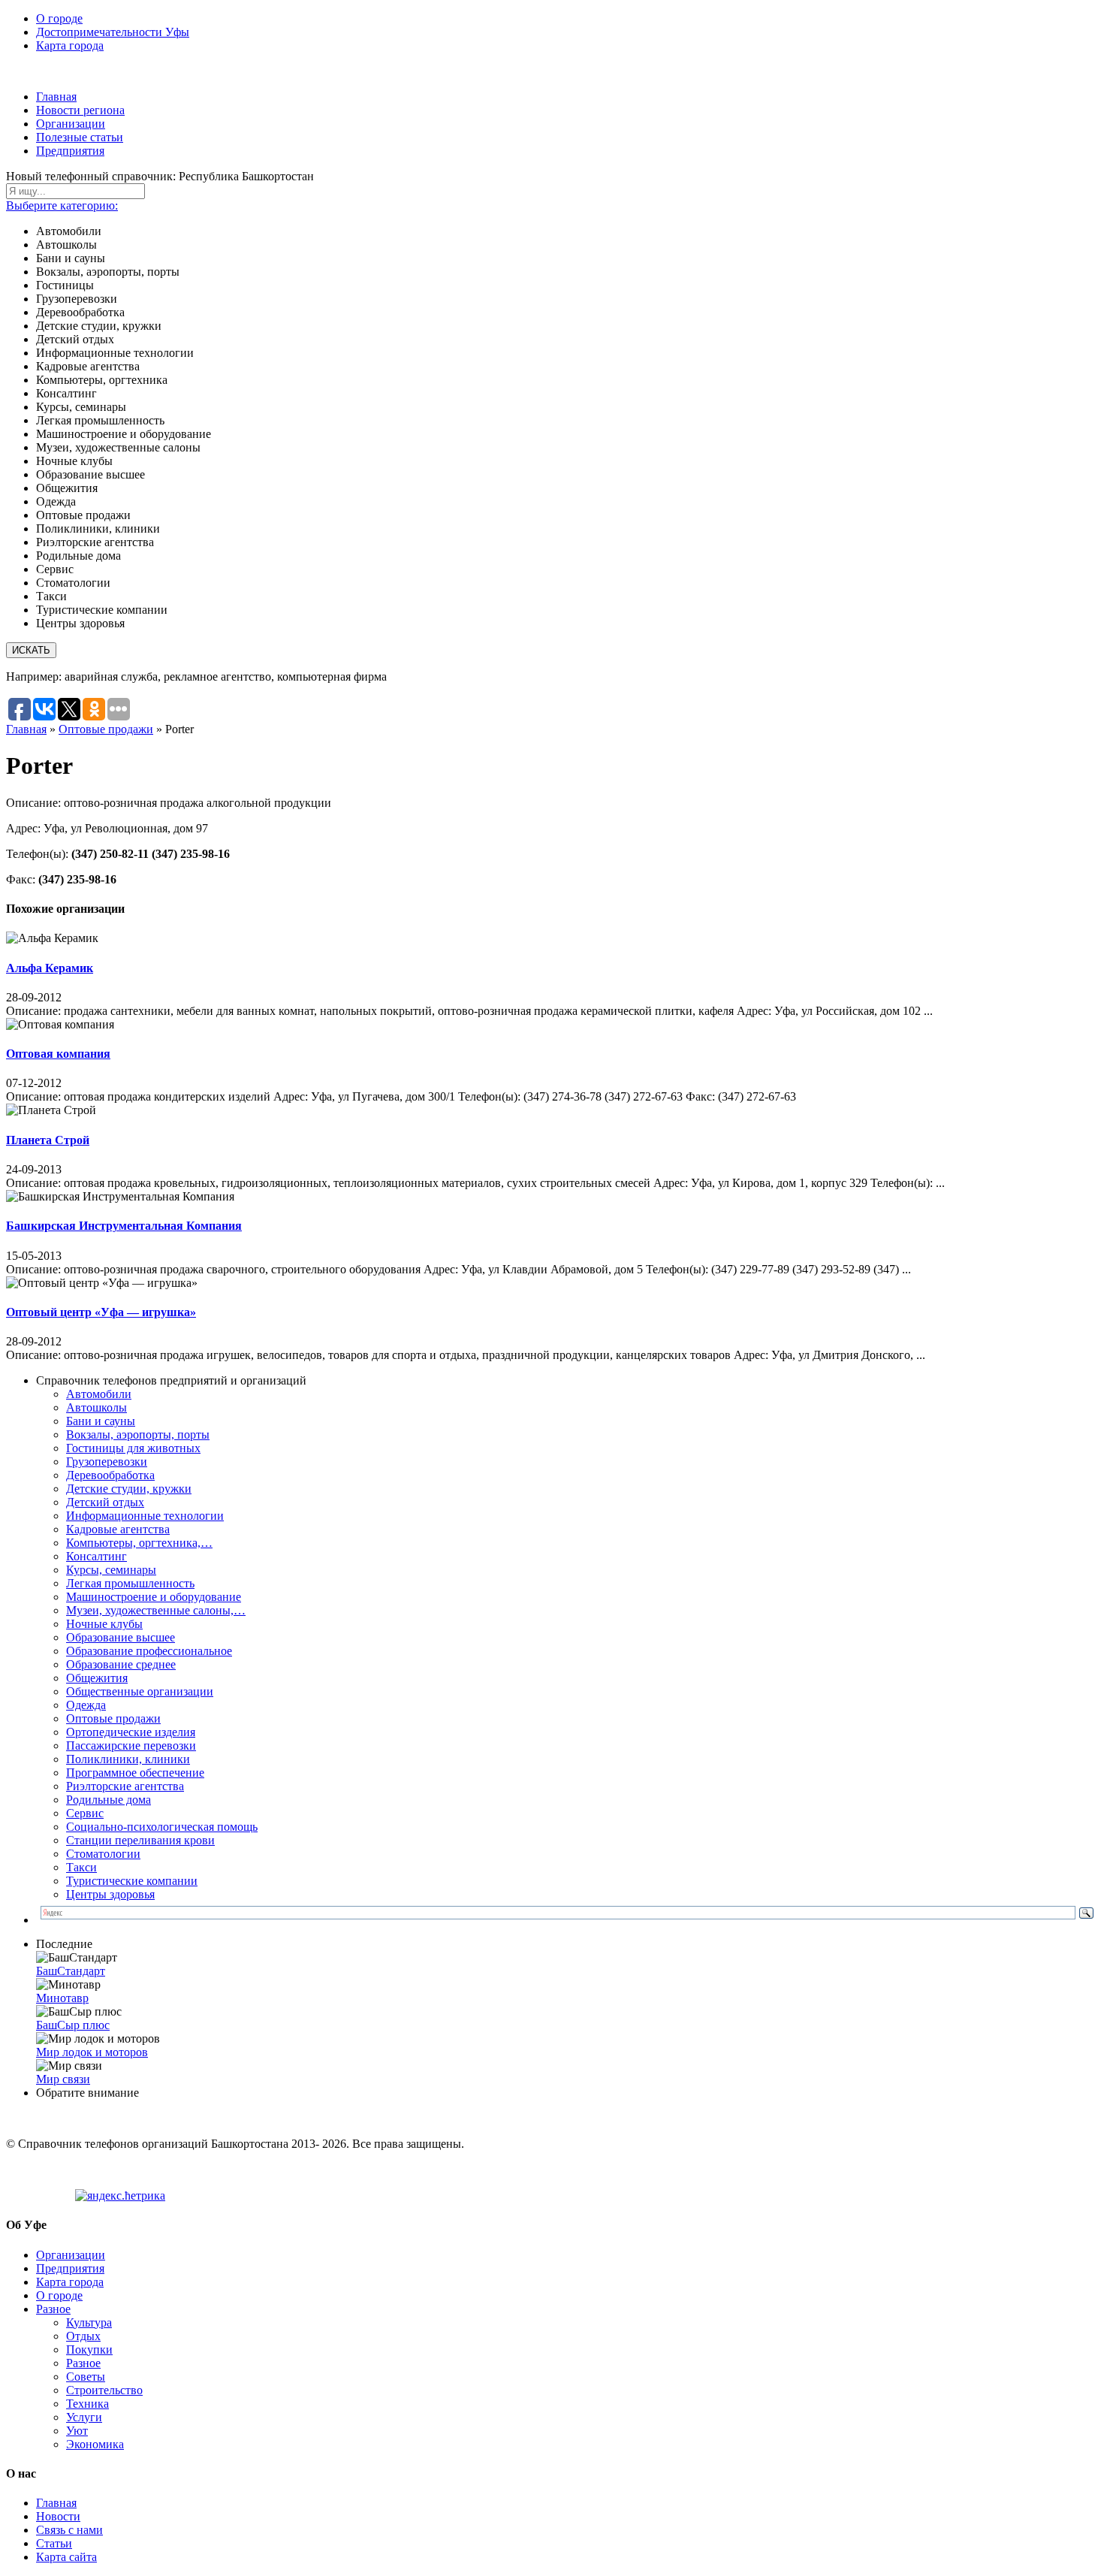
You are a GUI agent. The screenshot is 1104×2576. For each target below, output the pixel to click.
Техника (87, 2404)
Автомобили (99, 1394)
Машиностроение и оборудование (154, 1597)
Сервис (85, 1813)
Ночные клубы (104, 1624)
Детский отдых (105, 1502)
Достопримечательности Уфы (113, 32)
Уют (77, 2431)
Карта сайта (66, 2557)
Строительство (104, 2390)
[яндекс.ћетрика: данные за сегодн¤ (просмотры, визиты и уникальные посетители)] (120, 2196)
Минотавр (62, 1998)
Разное (53, 2309)
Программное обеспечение (135, 1773)
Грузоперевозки (107, 1462)
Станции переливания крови (140, 1840)
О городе (59, 18)
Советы (86, 2377)
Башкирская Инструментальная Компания (124, 1226)
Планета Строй (48, 1140)
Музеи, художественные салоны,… (156, 1610)
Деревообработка (110, 1475)
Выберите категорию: (62, 205)
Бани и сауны (101, 1421)
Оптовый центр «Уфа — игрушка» (101, 1312)
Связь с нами (69, 2530)
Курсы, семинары (111, 1570)
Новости (58, 2516)
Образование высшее (121, 1637)
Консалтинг (97, 1556)
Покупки (89, 2350)
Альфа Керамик (50, 968)
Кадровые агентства (118, 1529)
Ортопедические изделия (131, 1732)
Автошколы (97, 1407)
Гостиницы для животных (133, 1448)
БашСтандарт (71, 1971)
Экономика (95, 2444)
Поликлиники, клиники (128, 1759)
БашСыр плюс (73, 2025)
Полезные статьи (80, 137)
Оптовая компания (58, 1054)
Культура (89, 2322)
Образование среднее (121, 1664)
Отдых (83, 2336)
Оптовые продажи (106, 729)
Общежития (97, 1678)
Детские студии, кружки (129, 1489)
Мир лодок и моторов (92, 2052)
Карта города (70, 45)
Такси (81, 1867)
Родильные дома (109, 1800)
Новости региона (80, 110)
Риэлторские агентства (125, 1786)
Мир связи (63, 2079)
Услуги (84, 2417)
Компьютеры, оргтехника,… (139, 1543)
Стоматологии (103, 1854)
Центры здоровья (110, 1894)
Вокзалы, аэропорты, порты (138, 1434)
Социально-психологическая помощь (162, 1827)
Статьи (54, 2543)
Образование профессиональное (149, 1651)
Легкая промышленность (130, 1583)
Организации (71, 124)
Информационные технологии (145, 1516)
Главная (56, 97)
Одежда (86, 1705)
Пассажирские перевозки (131, 1746)
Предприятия (70, 151)
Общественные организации (140, 1691)
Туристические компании (132, 1881)
